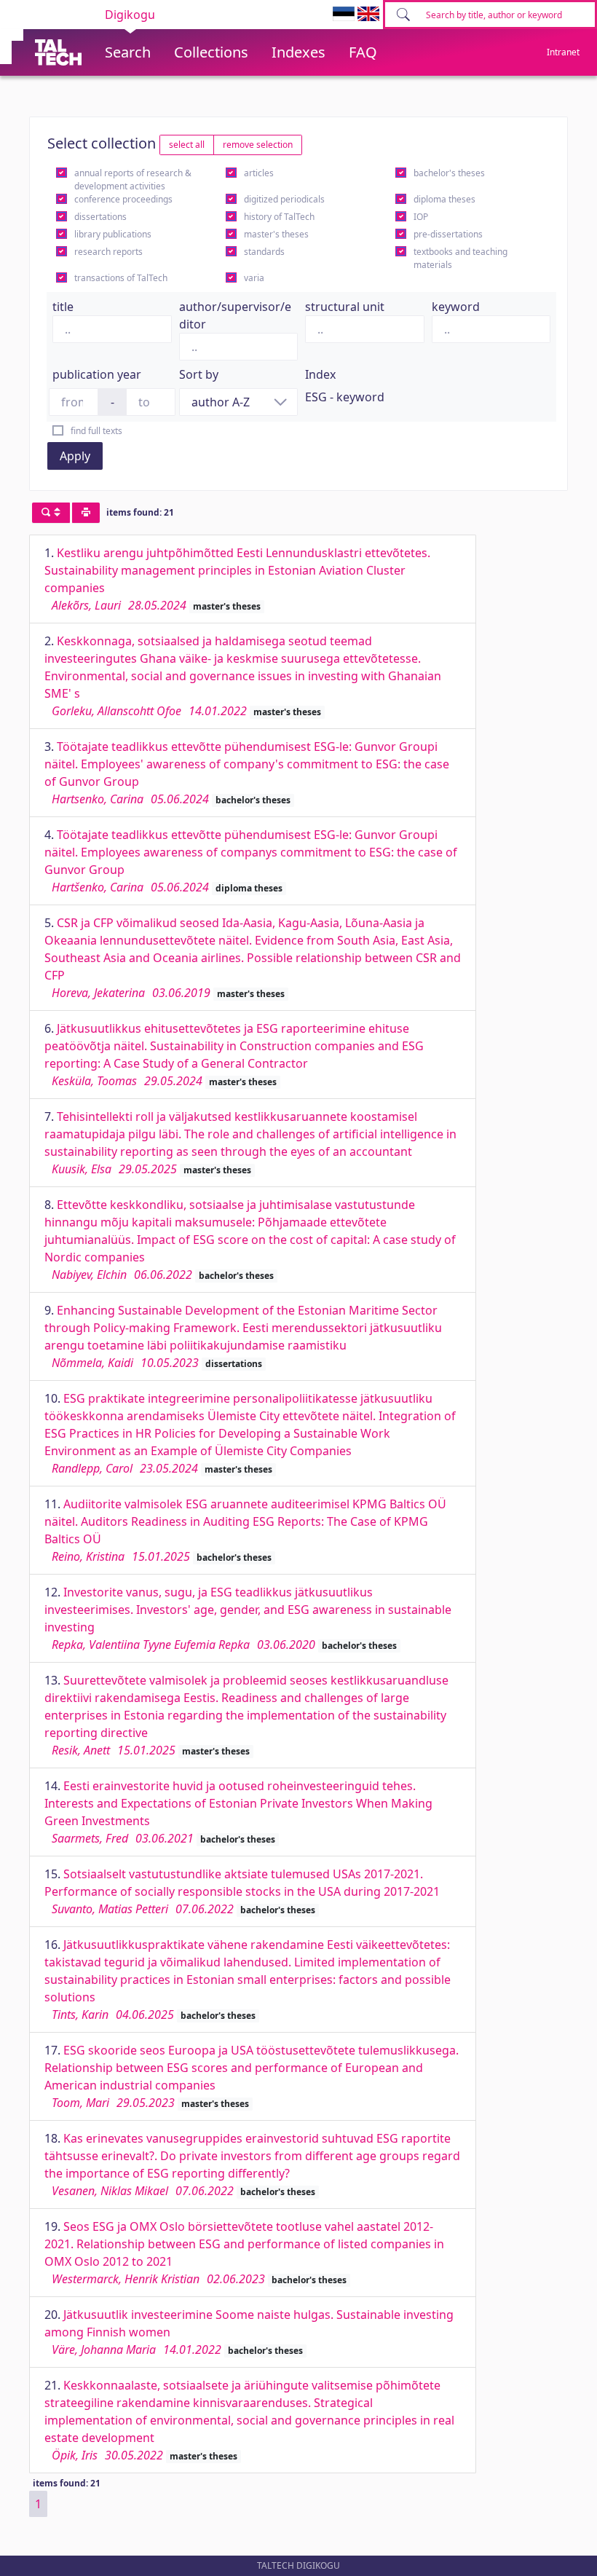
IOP (421, 217)
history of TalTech (279, 217)
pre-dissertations (448, 234)
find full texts (96, 431)
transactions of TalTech (121, 278)
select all (187, 145)
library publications (113, 234)
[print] (86, 513)
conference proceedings (123, 199)
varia (254, 278)
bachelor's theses (449, 173)
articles (259, 173)
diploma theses (444, 199)
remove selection (258, 145)
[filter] (51, 513)
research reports (108, 252)
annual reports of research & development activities (133, 180)
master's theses (276, 234)
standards (264, 252)
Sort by (199, 374)
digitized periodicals (284, 199)
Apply (75, 456)
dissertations (100, 217)
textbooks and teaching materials (460, 258)
